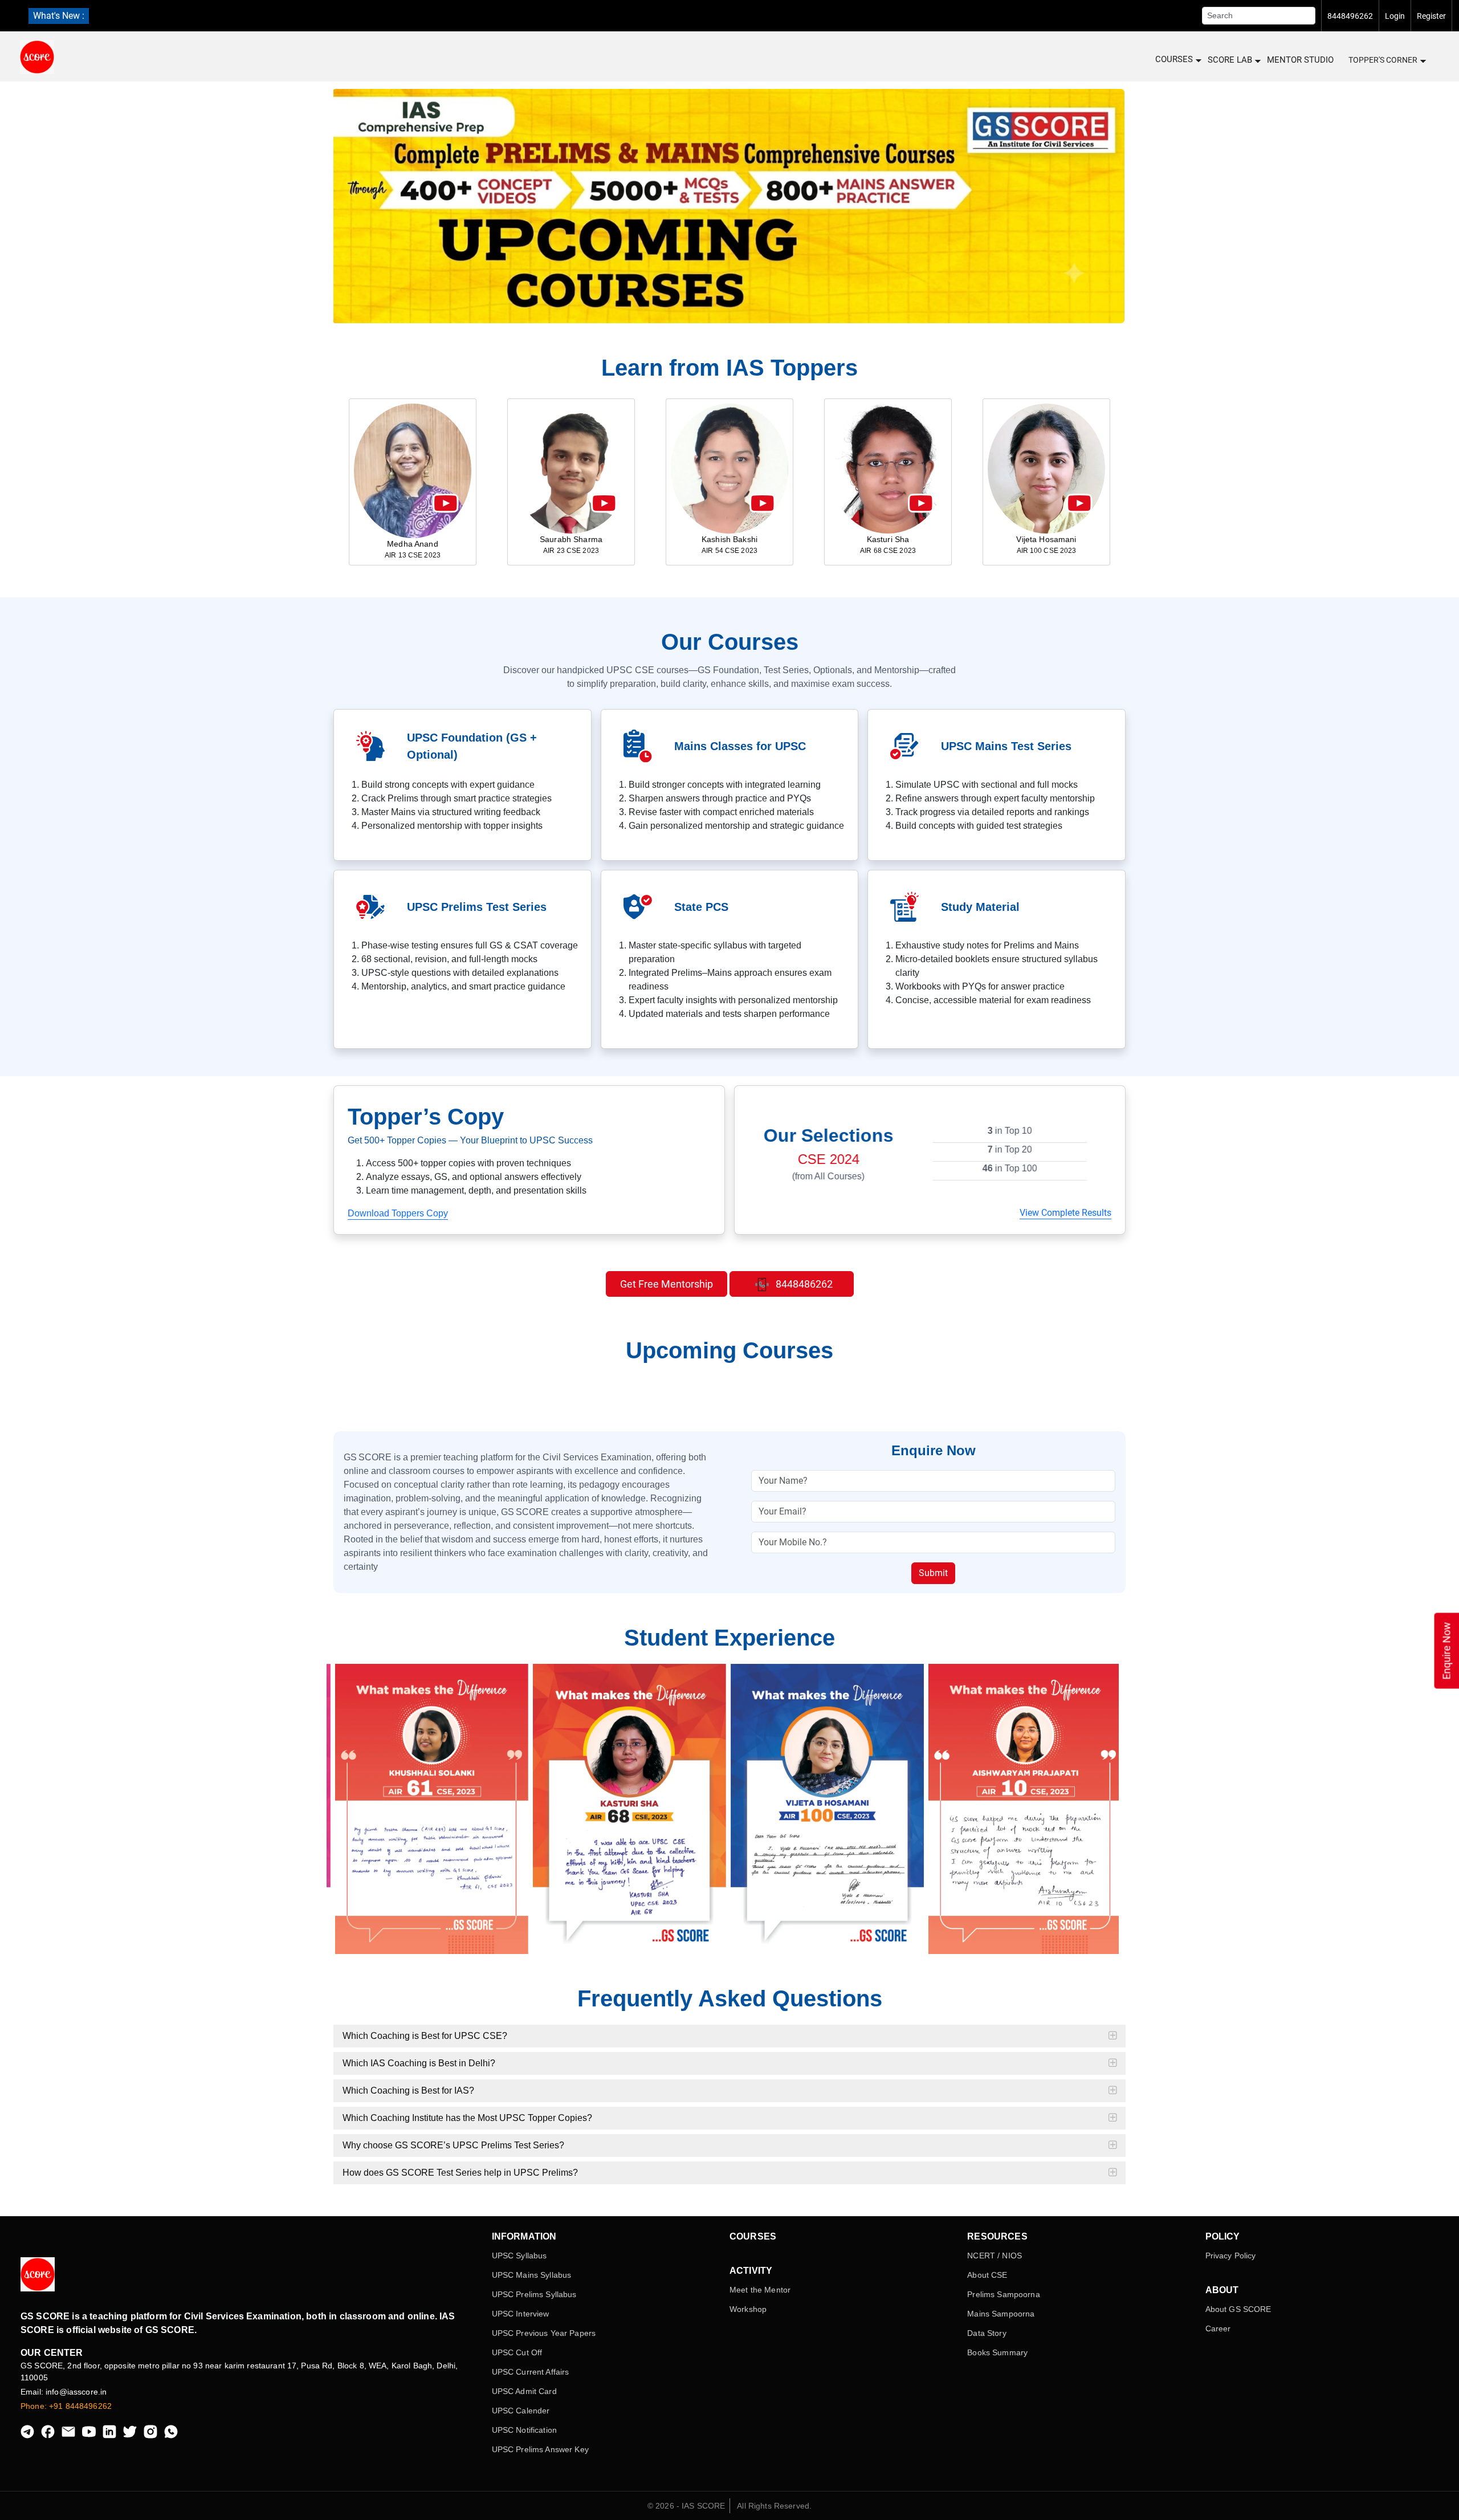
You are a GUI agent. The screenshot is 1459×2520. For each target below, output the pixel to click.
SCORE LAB (1230, 60)
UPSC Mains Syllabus (532, 2275)
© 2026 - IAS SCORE (686, 2506)
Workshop (748, 2309)
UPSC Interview (521, 2314)
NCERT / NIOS (995, 2256)
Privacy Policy (1231, 2256)
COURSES (1174, 59)
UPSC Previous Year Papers (544, 2333)
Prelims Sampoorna (1003, 2294)
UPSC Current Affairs (531, 2372)
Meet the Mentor (760, 2290)
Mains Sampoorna (1001, 2314)
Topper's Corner (1383, 60)
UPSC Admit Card (524, 2391)
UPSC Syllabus (519, 2256)
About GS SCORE (1238, 2309)
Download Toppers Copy (398, 1213)
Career (1218, 2328)
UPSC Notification (524, 2430)
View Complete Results (1065, 1213)
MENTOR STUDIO (1300, 60)
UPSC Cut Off (517, 2352)
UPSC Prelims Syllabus (534, 2294)
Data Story (987, 2333)
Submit (933, 1573)
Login (1395, 16)
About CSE (987, 2275)
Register (1431, 16)
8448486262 (803, 1284)
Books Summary (997, 2352)
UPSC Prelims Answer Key (540, 2449)
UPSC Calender (521, 2411)
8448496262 (1350, 16)
